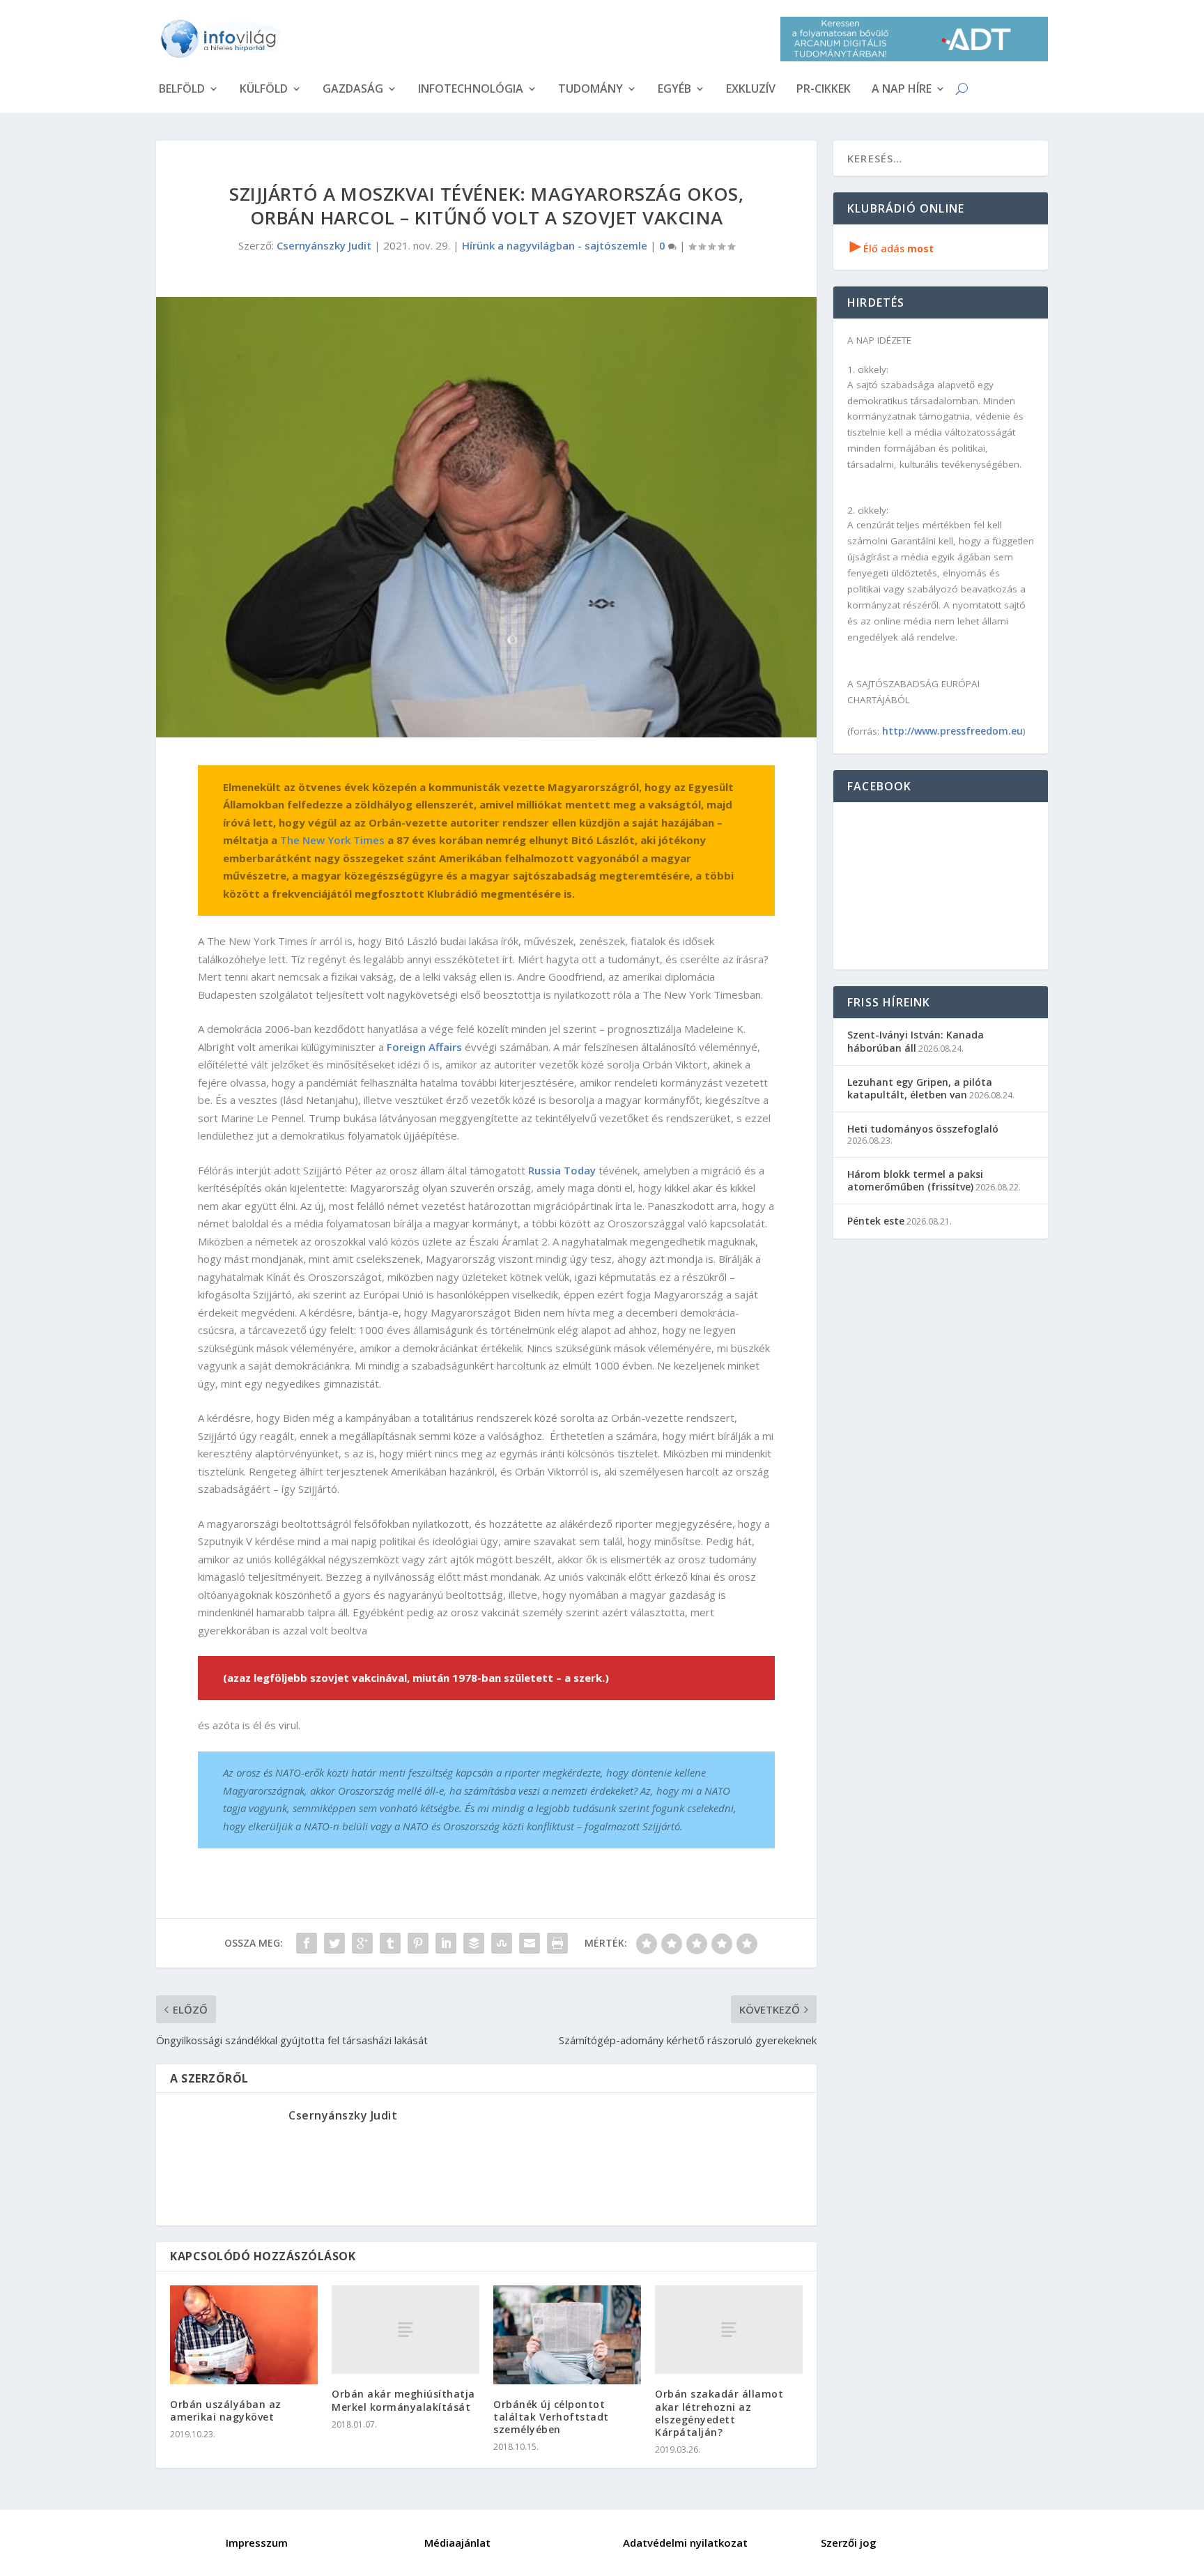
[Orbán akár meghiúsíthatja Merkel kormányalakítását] (406, 2330)
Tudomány (591, 90)
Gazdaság (353, 90)
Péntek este (876, 1221)
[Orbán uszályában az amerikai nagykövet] (244, 2334)
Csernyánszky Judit (324, 245)
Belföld (182, 90)
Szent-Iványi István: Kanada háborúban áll (916, 1041)
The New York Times (332, 840)
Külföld (264, 90)
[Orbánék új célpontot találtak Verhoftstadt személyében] (567, 2334)
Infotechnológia (471, 90)
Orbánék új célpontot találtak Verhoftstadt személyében (551, 2417)
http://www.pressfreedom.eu (952, 731)
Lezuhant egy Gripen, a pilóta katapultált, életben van (920, 1088)
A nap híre (902, 90)
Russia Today (562, 1170)
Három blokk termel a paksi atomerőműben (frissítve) (915, 1180)
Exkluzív (751, 90)
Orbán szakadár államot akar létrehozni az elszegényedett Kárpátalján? (719, 2413)
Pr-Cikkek (824, 90)
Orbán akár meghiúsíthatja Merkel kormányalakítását (403, 2400)
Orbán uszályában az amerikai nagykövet (226, 2410)
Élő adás (892, 248)
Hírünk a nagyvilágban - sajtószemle (555, 245)
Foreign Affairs (424, 1047)
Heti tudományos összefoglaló (923, 1129)
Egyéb (674, 90)
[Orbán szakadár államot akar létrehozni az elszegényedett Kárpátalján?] (729, 2330)
